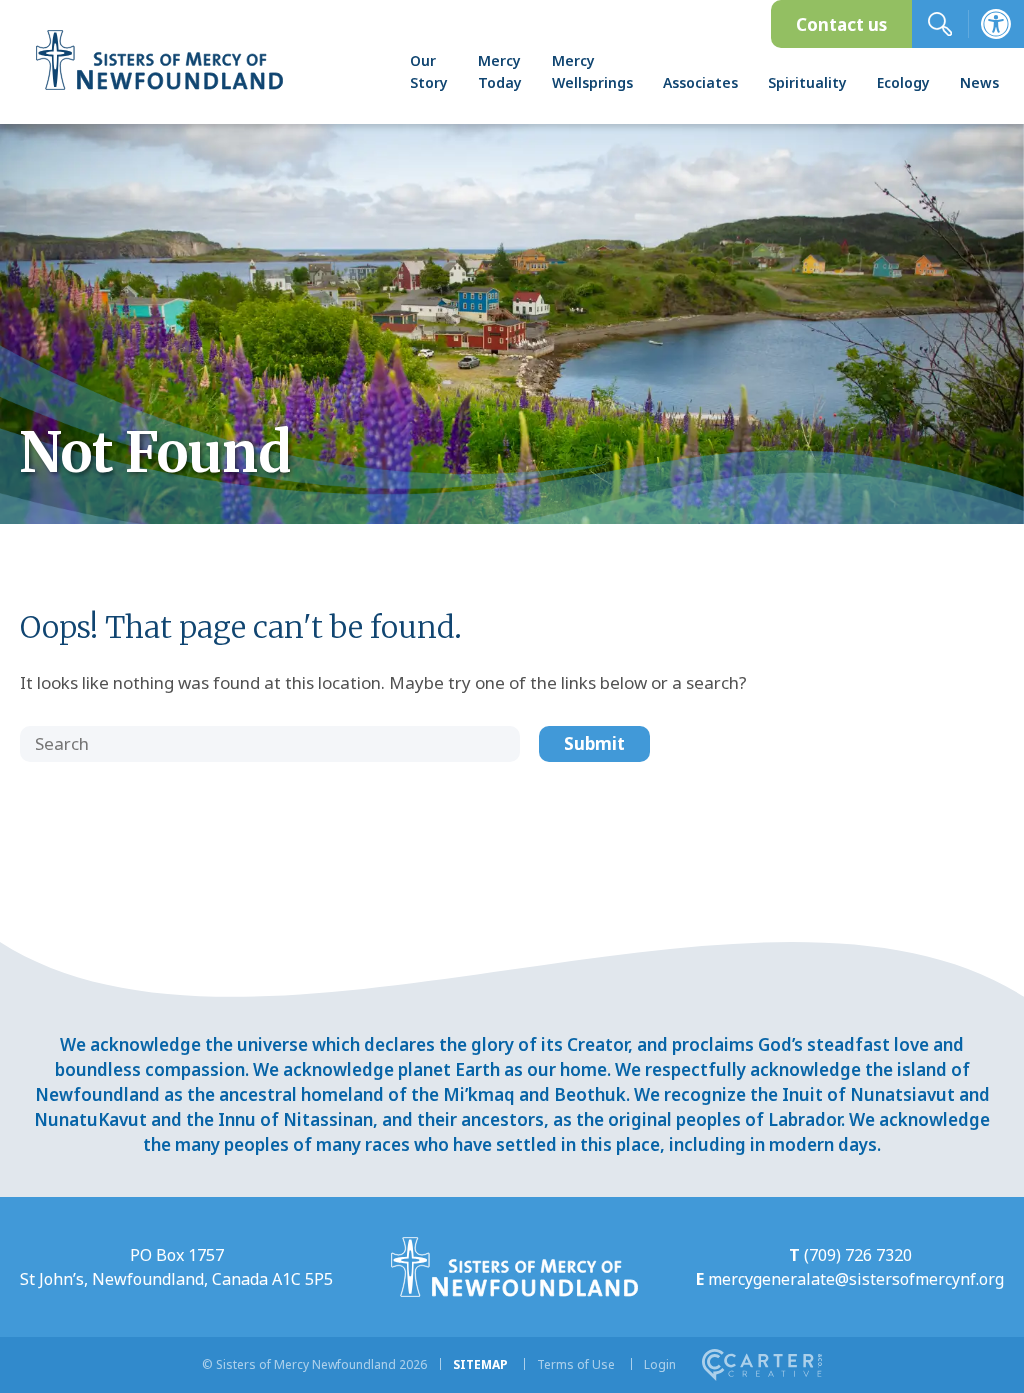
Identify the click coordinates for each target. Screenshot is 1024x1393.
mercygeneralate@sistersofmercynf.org (856, 1279)
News (979, 82)
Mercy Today (500, 71)
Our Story (429, 71)
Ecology (903, 82)
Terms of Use (576, 1364)
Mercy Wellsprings (592, 71)
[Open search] (940, 24)
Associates (700, 82)
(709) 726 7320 (858, 1255)
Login (660, 1364)
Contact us (841, 24)
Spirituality (807, 82)
